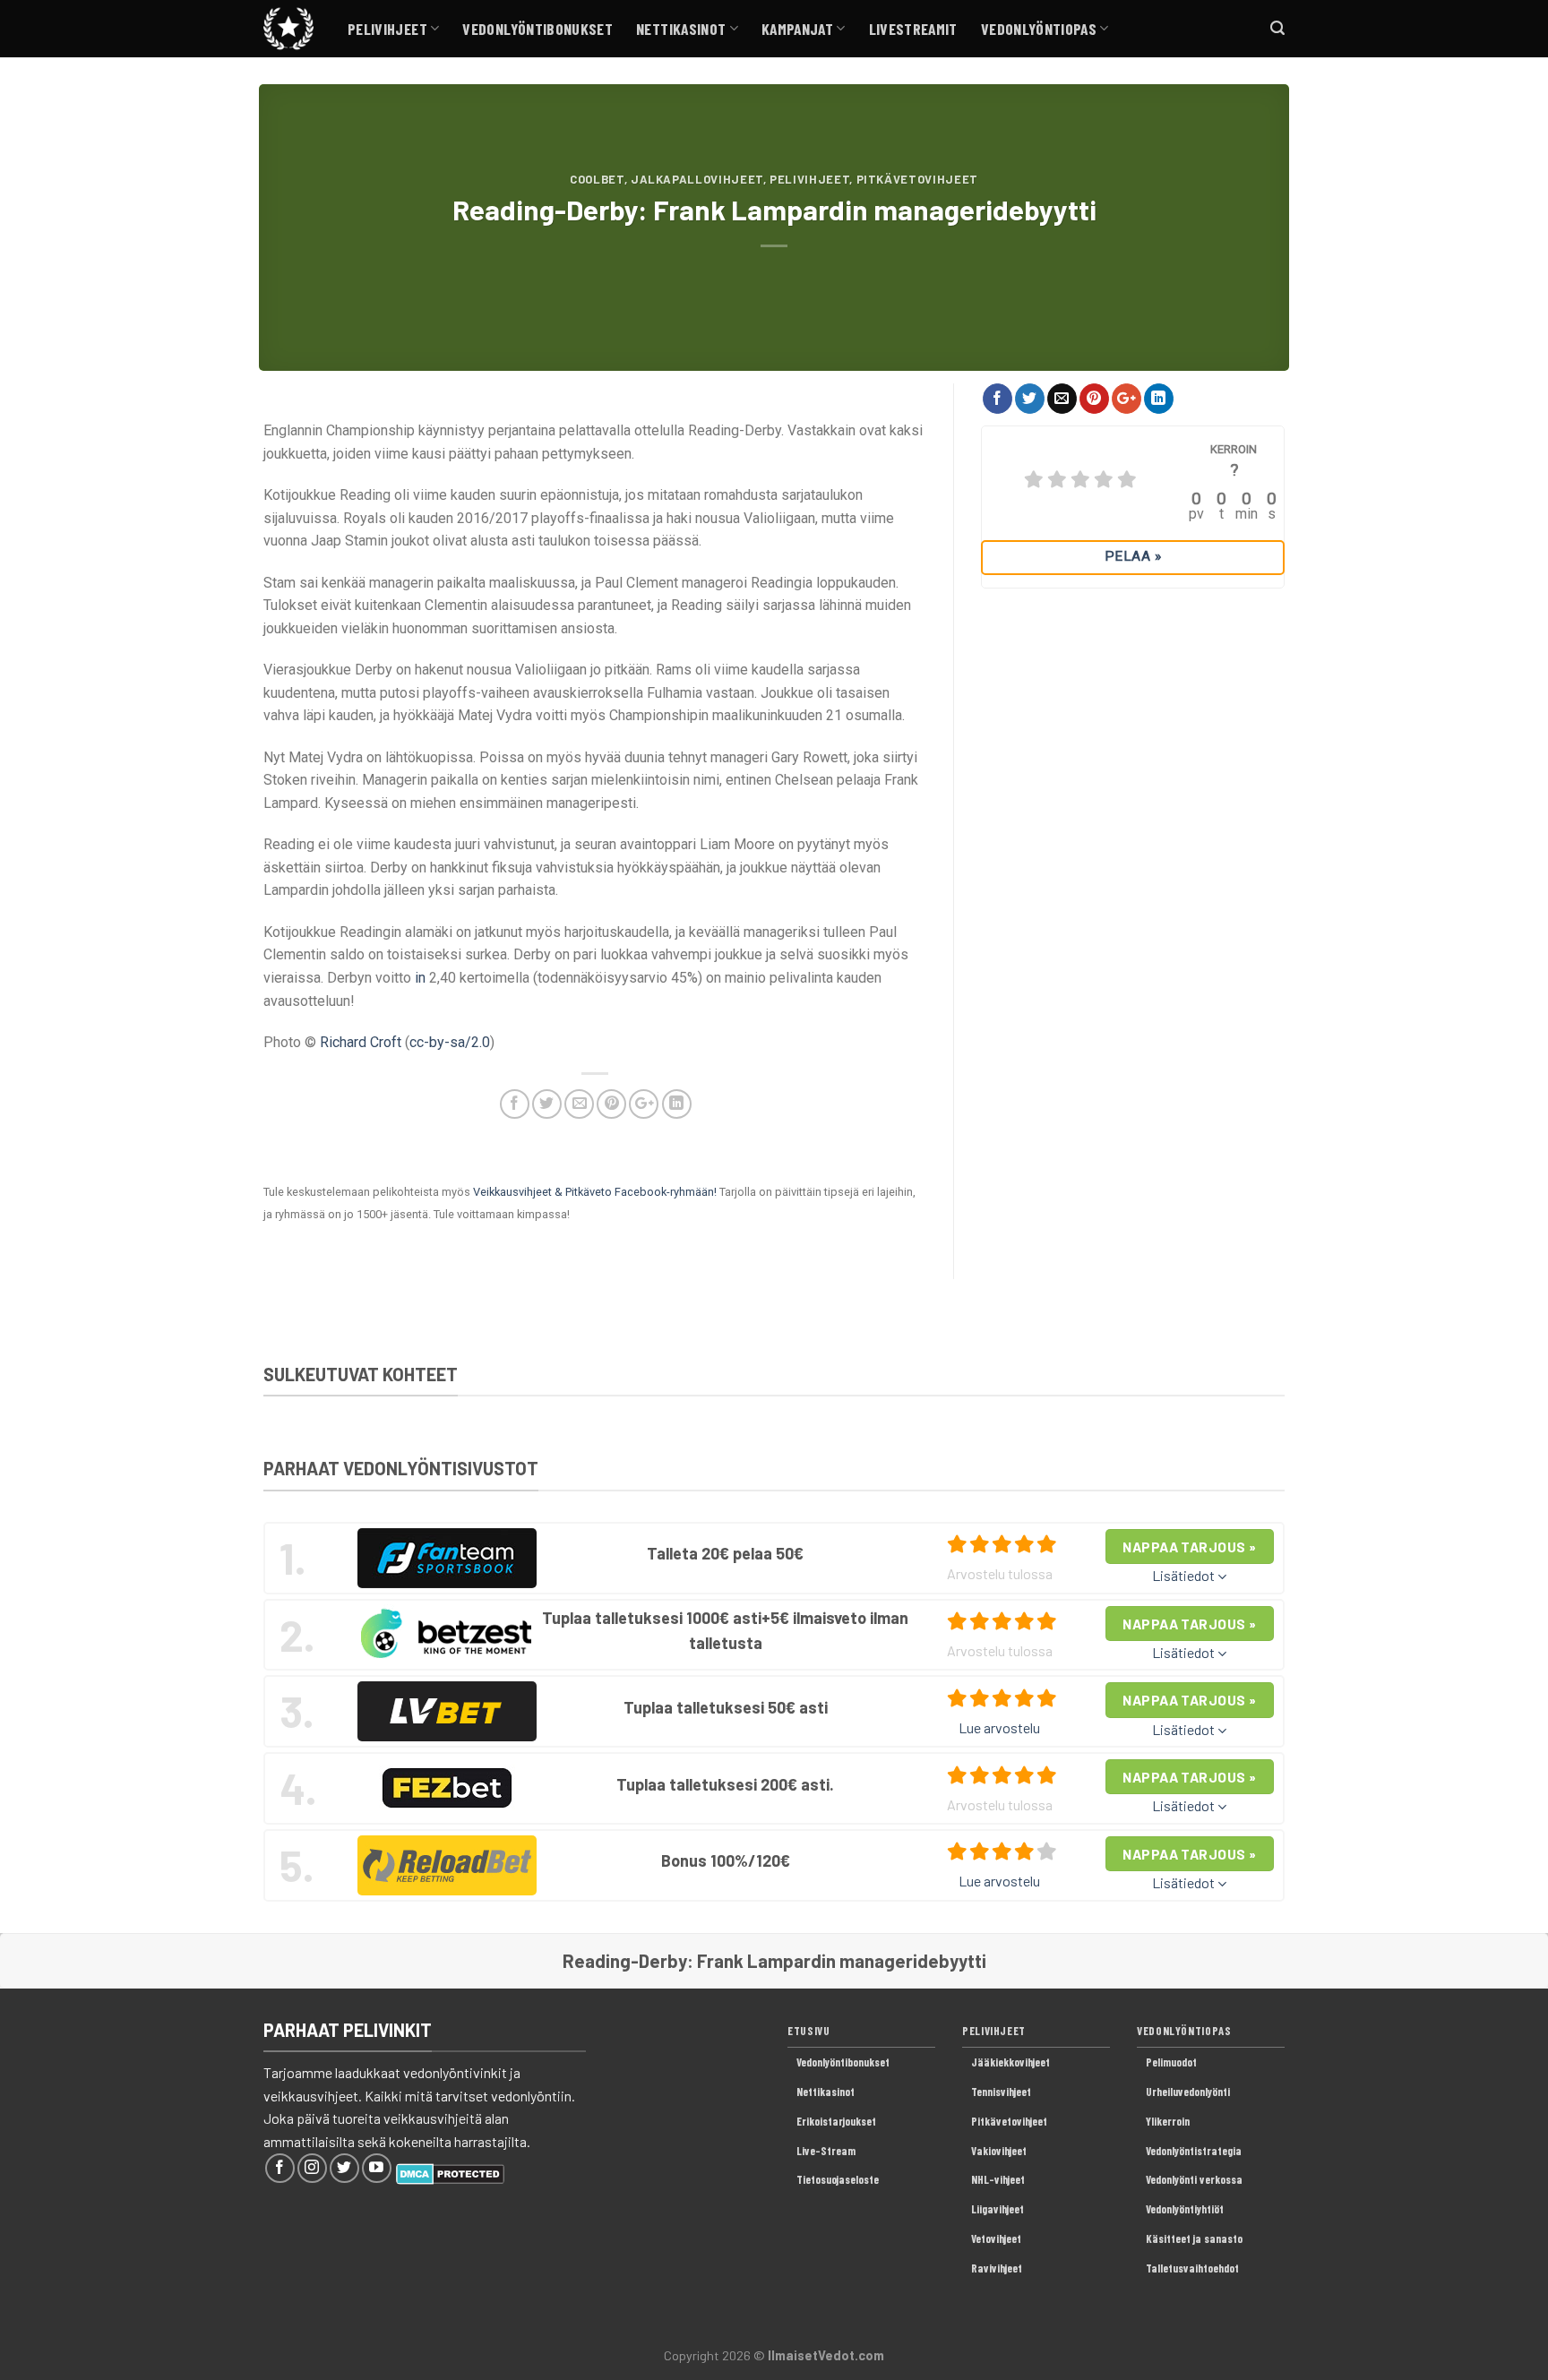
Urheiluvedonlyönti (1188, 2092)
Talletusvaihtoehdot (1192, 2268)
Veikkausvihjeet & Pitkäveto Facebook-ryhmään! (595, 1192)
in (420, 978)
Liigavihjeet (998, 2209)
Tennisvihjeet (1001, 2092)
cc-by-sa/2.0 (450, 1042)
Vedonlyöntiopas (1039, 29)
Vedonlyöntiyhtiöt (1185, 2209)
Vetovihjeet (996, 2238)
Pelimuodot (1171, 2062)
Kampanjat (797, 29)
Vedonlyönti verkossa (1194, 2179)
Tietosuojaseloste (838, 2179)
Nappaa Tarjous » (1189, 1547)
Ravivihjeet (997, 2268)
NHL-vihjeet (998, 2179)
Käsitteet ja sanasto (1194, 2238)
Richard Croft (361, 1042)
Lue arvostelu (999, 1727)
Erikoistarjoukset (836, 2121)
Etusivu (808, 2031)
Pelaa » (1133, 556)
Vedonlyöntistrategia (1194, 2151)
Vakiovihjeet (999, 2151)
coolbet (597, 179)
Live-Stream (826, 2151)
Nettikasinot (681, 29)
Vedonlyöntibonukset (537, 29)
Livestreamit (913, 29)
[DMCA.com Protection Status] (450, 2172)
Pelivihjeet (387, 29)
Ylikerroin (1168, 2121)
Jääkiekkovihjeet (1010, 2062)
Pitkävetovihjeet (917, 179)
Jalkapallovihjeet (697, 179)
